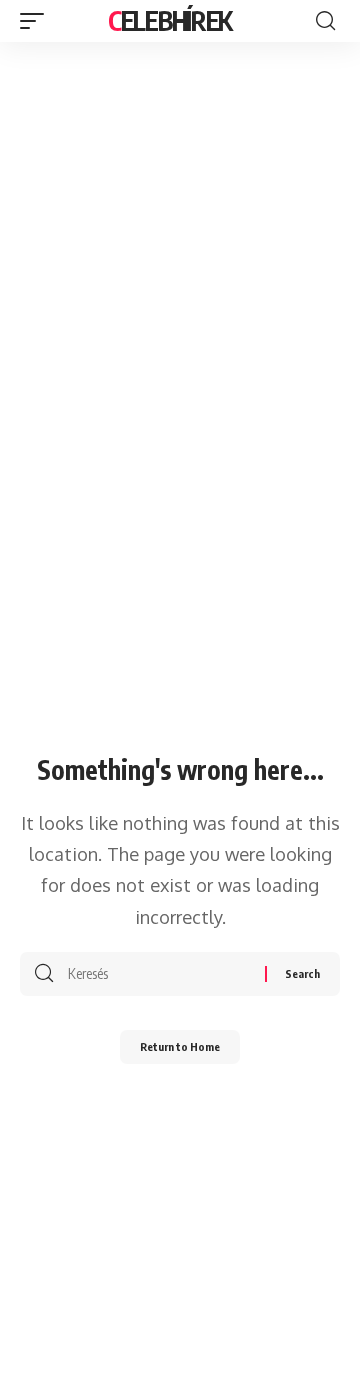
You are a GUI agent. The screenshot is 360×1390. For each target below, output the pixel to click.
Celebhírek (170, 20)
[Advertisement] (180, 232)
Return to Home (180, 1046)
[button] (37, 21)
